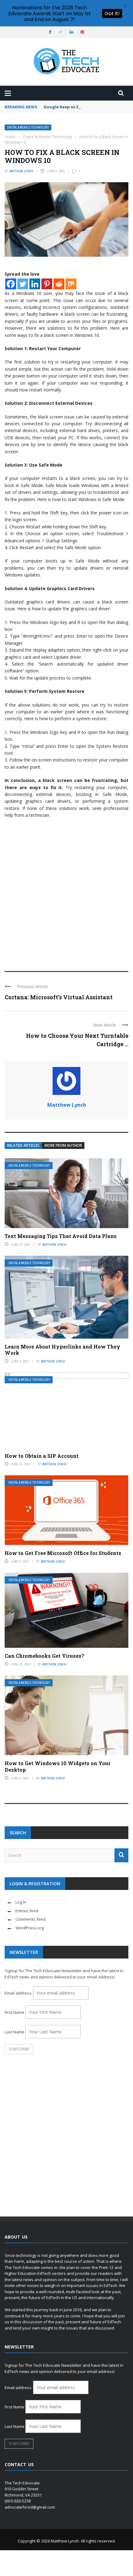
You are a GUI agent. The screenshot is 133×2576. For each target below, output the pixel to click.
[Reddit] (59, 284)
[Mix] (71, 284)
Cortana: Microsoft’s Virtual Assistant (59, 997)
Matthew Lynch (21, 171)
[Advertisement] (66, 892)
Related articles (23, 1145)
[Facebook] (11, 284)
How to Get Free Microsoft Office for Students (63, 1553)
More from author (63, 1145)
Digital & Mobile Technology (28, 127)
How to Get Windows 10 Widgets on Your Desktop (58, 1766)
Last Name (15, 2032)
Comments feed (30, 1919)
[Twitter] (23, 284)
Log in (21, 1902)
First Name (15, 2012)
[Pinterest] (47, 284)
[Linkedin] (35, 284)
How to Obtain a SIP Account (42, 1456)
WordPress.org (30, 1928)
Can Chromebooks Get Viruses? (44, 1656)
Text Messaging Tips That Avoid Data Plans (61, 1236)
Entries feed (27, 1911)
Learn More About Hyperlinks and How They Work (62, 1350)
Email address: (19, 1993)
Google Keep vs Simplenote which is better (88, 107)
